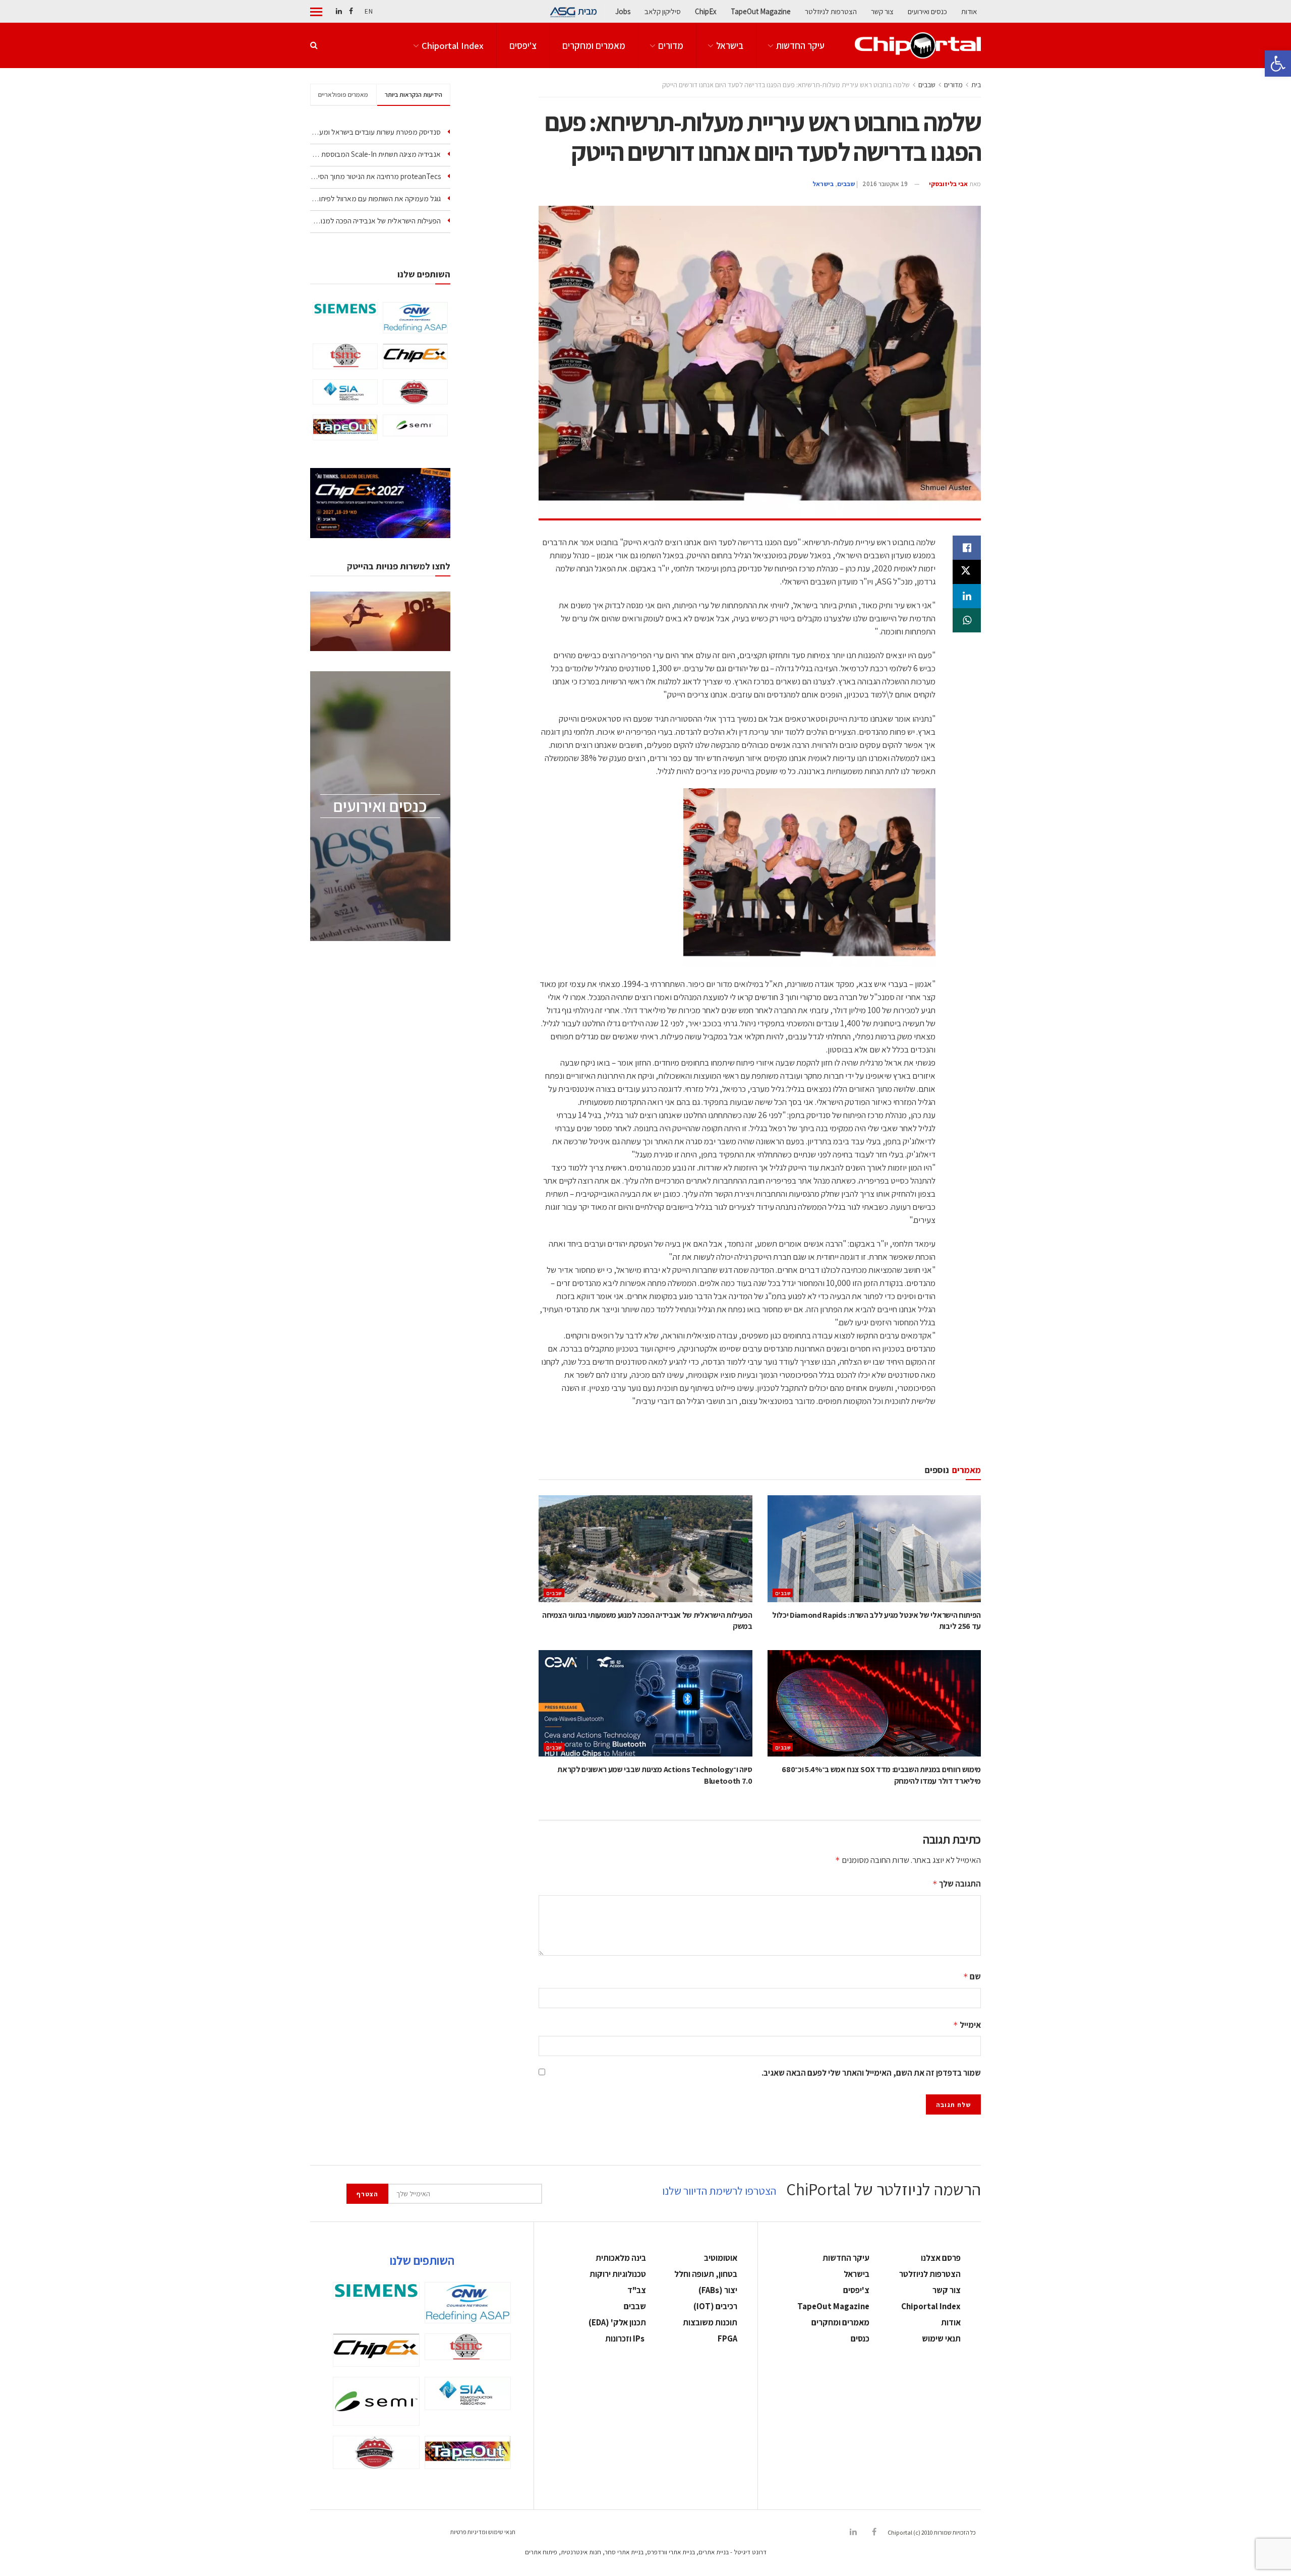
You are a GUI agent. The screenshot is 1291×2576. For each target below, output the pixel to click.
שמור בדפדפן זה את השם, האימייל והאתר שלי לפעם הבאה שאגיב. (871, 2073)
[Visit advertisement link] (760, 1440)
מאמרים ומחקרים (594, 45)
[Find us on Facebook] (351, 11)
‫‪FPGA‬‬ (727, 2338)
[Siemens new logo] (345, 309)
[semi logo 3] (415, 425)
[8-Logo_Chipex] (415, 356)
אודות (969, 11)
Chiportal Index (453, 45)
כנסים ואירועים (927, 11)
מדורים (671, 45)
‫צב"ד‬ (637, 2290)
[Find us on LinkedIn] (339, 11)
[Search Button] (314, 45)
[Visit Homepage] (918, 45)
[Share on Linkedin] (967, 596)
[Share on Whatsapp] (967, 620)
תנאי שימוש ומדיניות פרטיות (483, 2532)
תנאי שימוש (941, 2338)
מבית (588, 11)
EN (369, 11)
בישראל (730, 45)
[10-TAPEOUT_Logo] (345, 427)
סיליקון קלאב (663, 11)
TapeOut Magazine (761, 11)
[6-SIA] (345, 392)
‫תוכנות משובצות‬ (710, 2322)
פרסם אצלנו (941, 2258)
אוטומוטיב (721, 2258)
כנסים (860, 2338)
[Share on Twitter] (967, 572)
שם (972, 1976)
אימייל (967, 2025)
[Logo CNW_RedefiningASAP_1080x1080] (415, 318)
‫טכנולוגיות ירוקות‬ (618, 2274)
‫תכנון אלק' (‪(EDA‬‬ (617, 2322)
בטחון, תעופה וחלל (706, 2274)
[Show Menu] (316, 12)
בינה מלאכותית (621, 2258)
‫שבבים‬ (927, 85)
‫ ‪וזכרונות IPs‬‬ (626, 2338)
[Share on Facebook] (967, 548)
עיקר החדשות (800, 45)
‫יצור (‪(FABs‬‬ (718, 2290)
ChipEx (706, 11)
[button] (1278, 64)
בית (976, 85)
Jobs (623, 11)
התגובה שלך (957, 1884)
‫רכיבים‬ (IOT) (715, 2306)
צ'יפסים (523, 45)
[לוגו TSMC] (345, 356)
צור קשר (882, 11)
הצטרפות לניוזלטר (831, 11)
